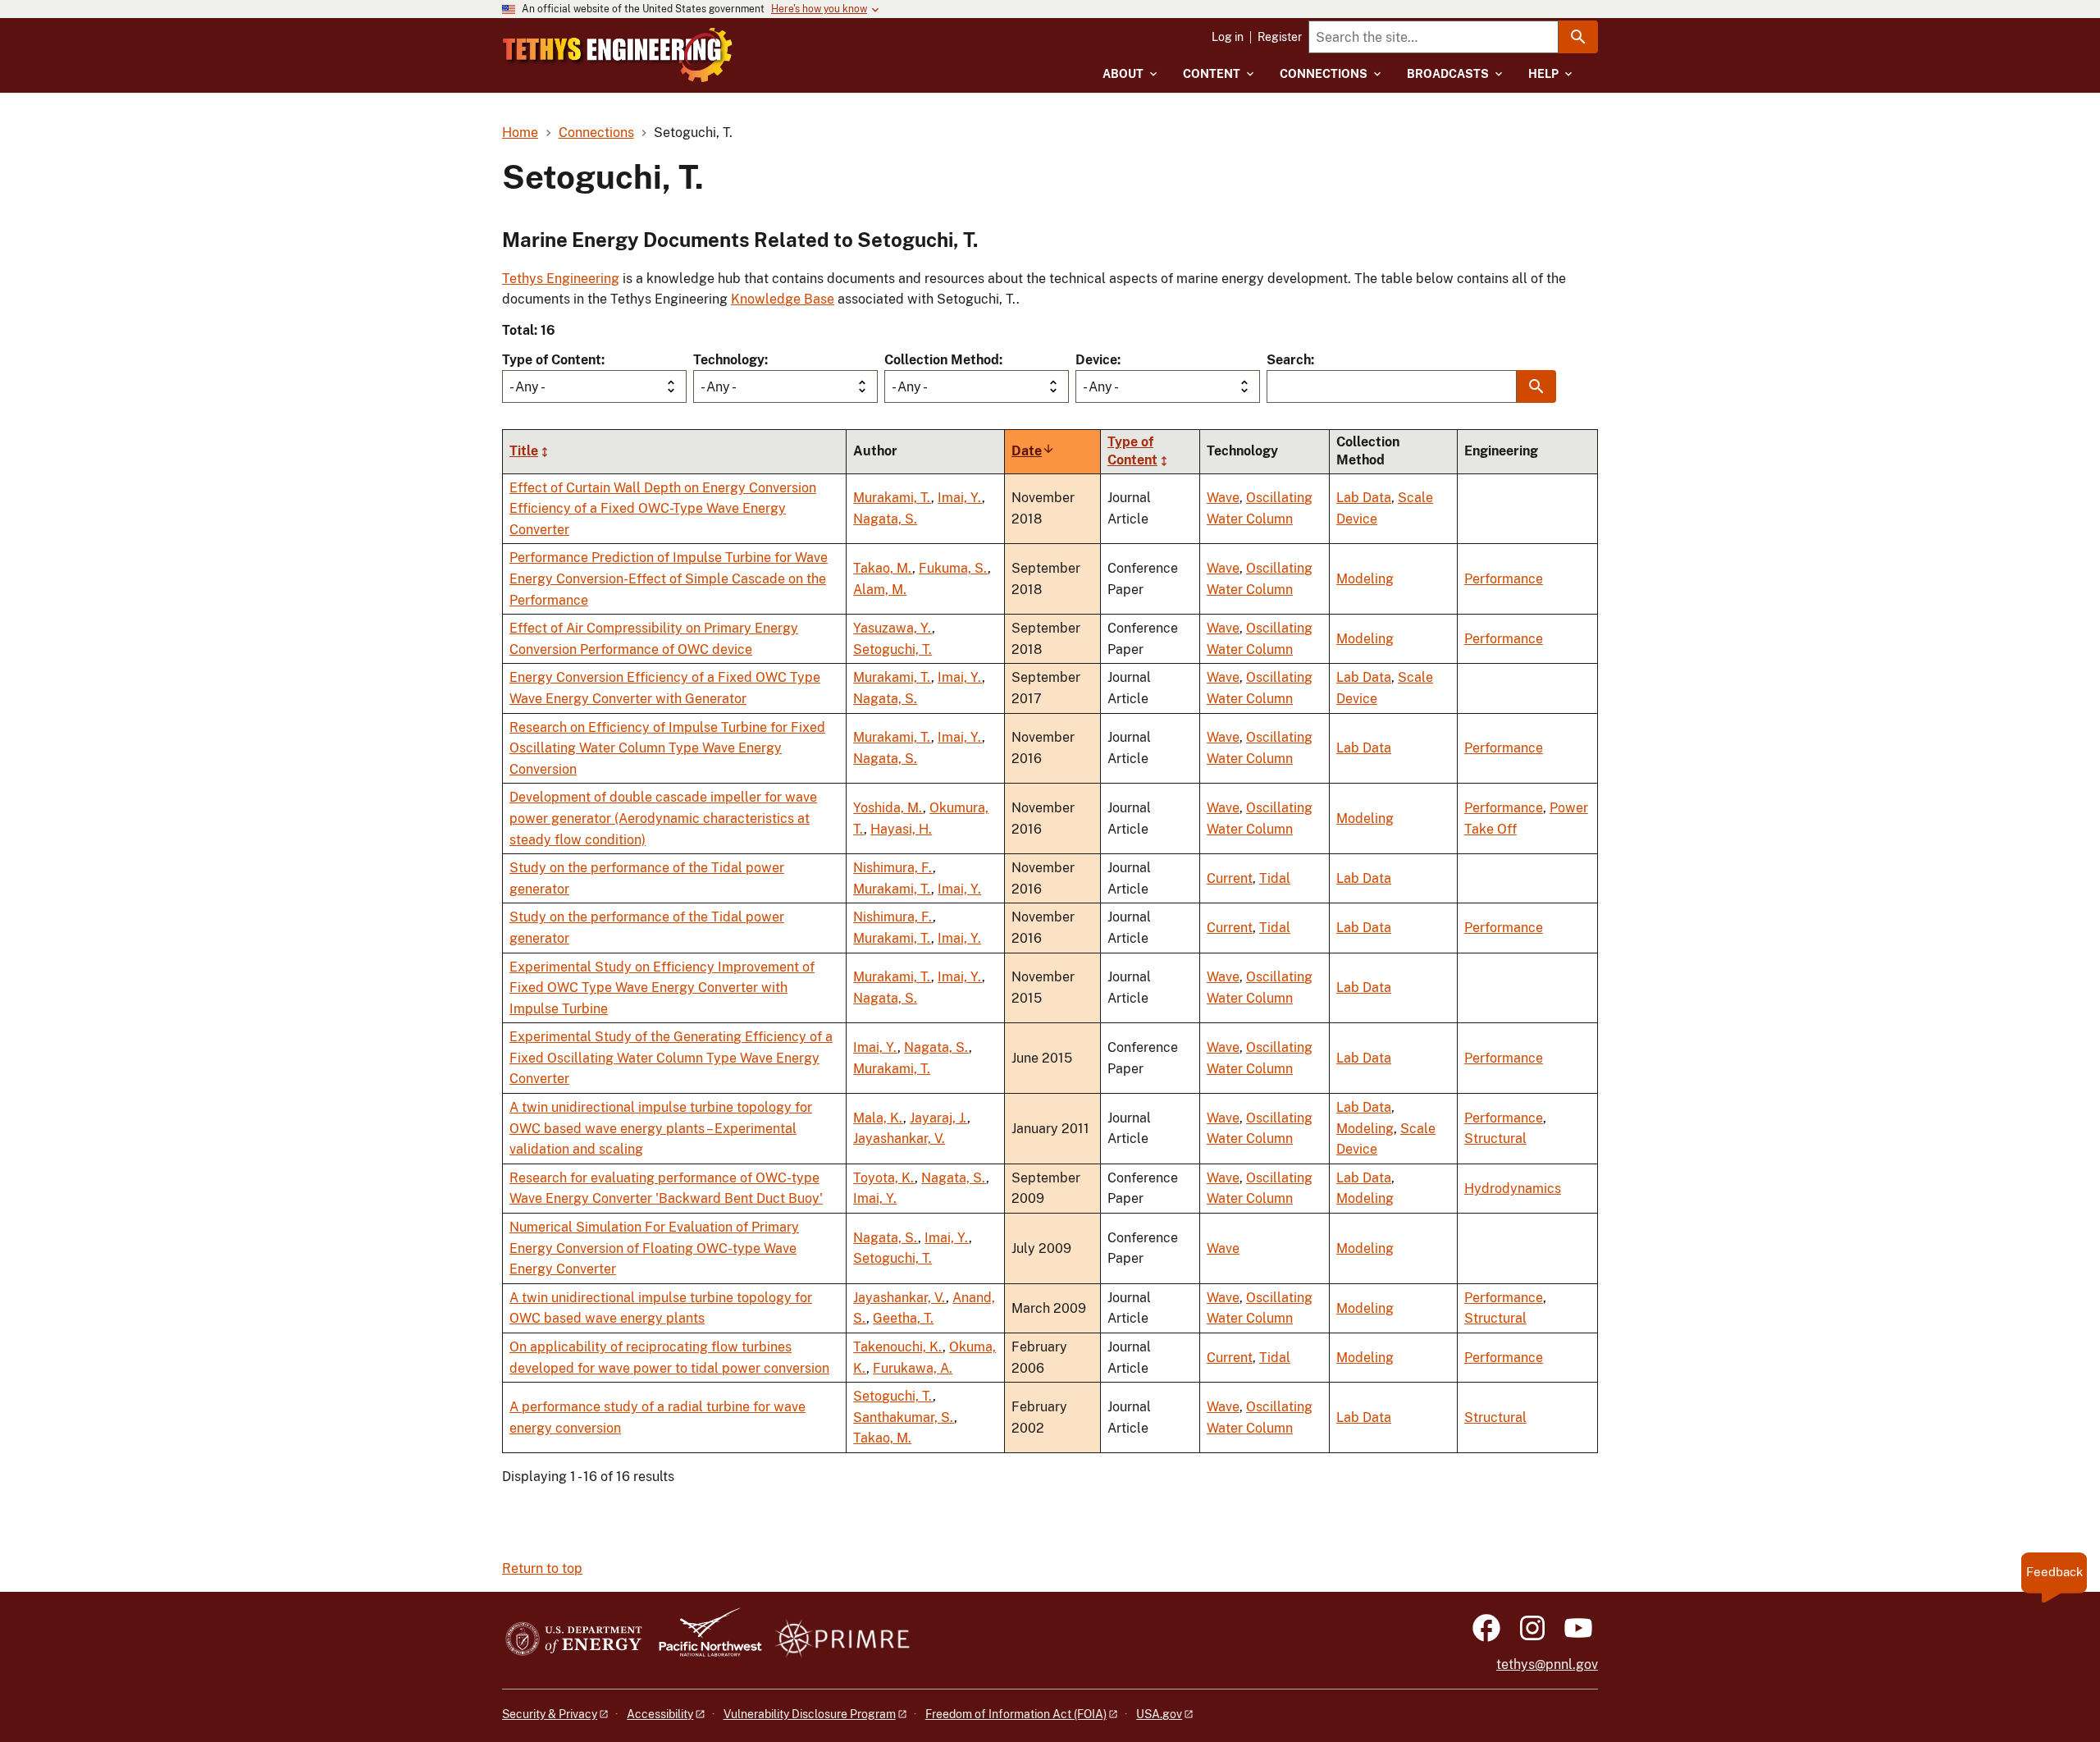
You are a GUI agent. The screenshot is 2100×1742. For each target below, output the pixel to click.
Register (1280, 37)
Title (524, 451)
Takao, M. (883, 568)
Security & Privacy (550, 1714)
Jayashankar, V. (899, 1138)
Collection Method (942, 360)
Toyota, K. (884, 1178)
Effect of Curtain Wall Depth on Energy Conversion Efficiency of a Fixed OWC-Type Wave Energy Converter (663, 509)
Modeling (1365, 579)
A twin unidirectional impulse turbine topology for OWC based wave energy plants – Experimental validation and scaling (661, 1128)
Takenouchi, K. (898, 1347)
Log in (1228, 37)
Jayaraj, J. (938, 1118)
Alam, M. (880, 590)
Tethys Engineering (561, 279)
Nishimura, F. (893, 868)
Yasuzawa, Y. (892, 628)
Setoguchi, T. (892, 649)
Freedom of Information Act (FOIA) (1016, 1714)
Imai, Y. (960, 498)
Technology (729, 360)
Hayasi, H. (901, 829)
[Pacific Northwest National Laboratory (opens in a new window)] (704, 1640)
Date (1033, 451)
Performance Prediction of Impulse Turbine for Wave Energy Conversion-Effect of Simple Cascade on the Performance (669, 578)
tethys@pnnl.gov (1547, 1664)
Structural (1495, 1138)
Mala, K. (878, 1118)
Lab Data (1364, 498)
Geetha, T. (903, 1318)
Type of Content (552, 360)
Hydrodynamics (1513, 1189)
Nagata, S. (885, 519)
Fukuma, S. (953, 568)
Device (1096, 360)
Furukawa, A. (913, 1368)
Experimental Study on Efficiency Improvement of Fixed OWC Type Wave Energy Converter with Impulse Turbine (662, 988)
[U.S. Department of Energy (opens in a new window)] (574, 1640)
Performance (1504, 579)
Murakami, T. (892, 498)
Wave (1223, 498)
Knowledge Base (783, 299)
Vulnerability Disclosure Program (810, 1714)
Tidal (1275, 878)
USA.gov (1159, 1714)
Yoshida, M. (888, 808)
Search (1289, 360)
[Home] (618, 55)
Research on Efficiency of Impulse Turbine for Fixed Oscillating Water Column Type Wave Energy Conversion (667, 748)
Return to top (542, 1568)
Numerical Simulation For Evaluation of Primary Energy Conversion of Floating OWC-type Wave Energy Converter (654, 1248)
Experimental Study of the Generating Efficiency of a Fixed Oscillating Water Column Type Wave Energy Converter (671, 1058)
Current (1230, 878)
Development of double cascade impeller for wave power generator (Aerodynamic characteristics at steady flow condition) (663, 818)
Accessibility (660, 1714)
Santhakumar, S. (904, 1417)
